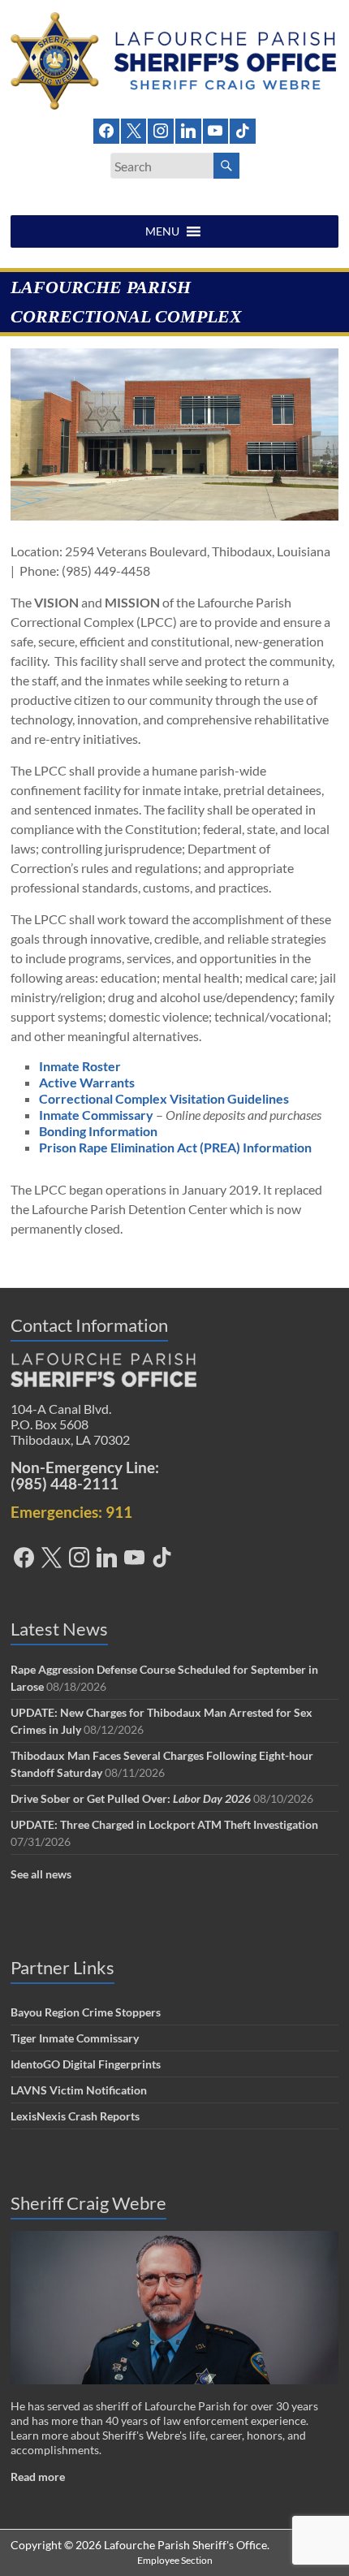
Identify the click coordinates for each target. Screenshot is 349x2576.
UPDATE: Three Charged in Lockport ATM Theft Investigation (164, 1824)
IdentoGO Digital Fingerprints (86, 2064)
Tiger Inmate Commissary (75, 2038)
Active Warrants (87, 1082)
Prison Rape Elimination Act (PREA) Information (175, 1147)
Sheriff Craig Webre (88, 2203)
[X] (134, 129)
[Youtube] (216, 129)
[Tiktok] (243, 129)
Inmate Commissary (96, 1115)
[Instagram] (161, 129)
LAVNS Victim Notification (79, 2090)
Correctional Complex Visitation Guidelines (164, 1098)
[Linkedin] (188, 129)
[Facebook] (106, 129)
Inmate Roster (80, 1066)
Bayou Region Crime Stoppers (86, 2012)
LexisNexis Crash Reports (75, 2116)
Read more (38, 2477)
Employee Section (175, 2560)
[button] (162, 231)
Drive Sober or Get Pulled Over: (131, 1798)
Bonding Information (98, 1131)
